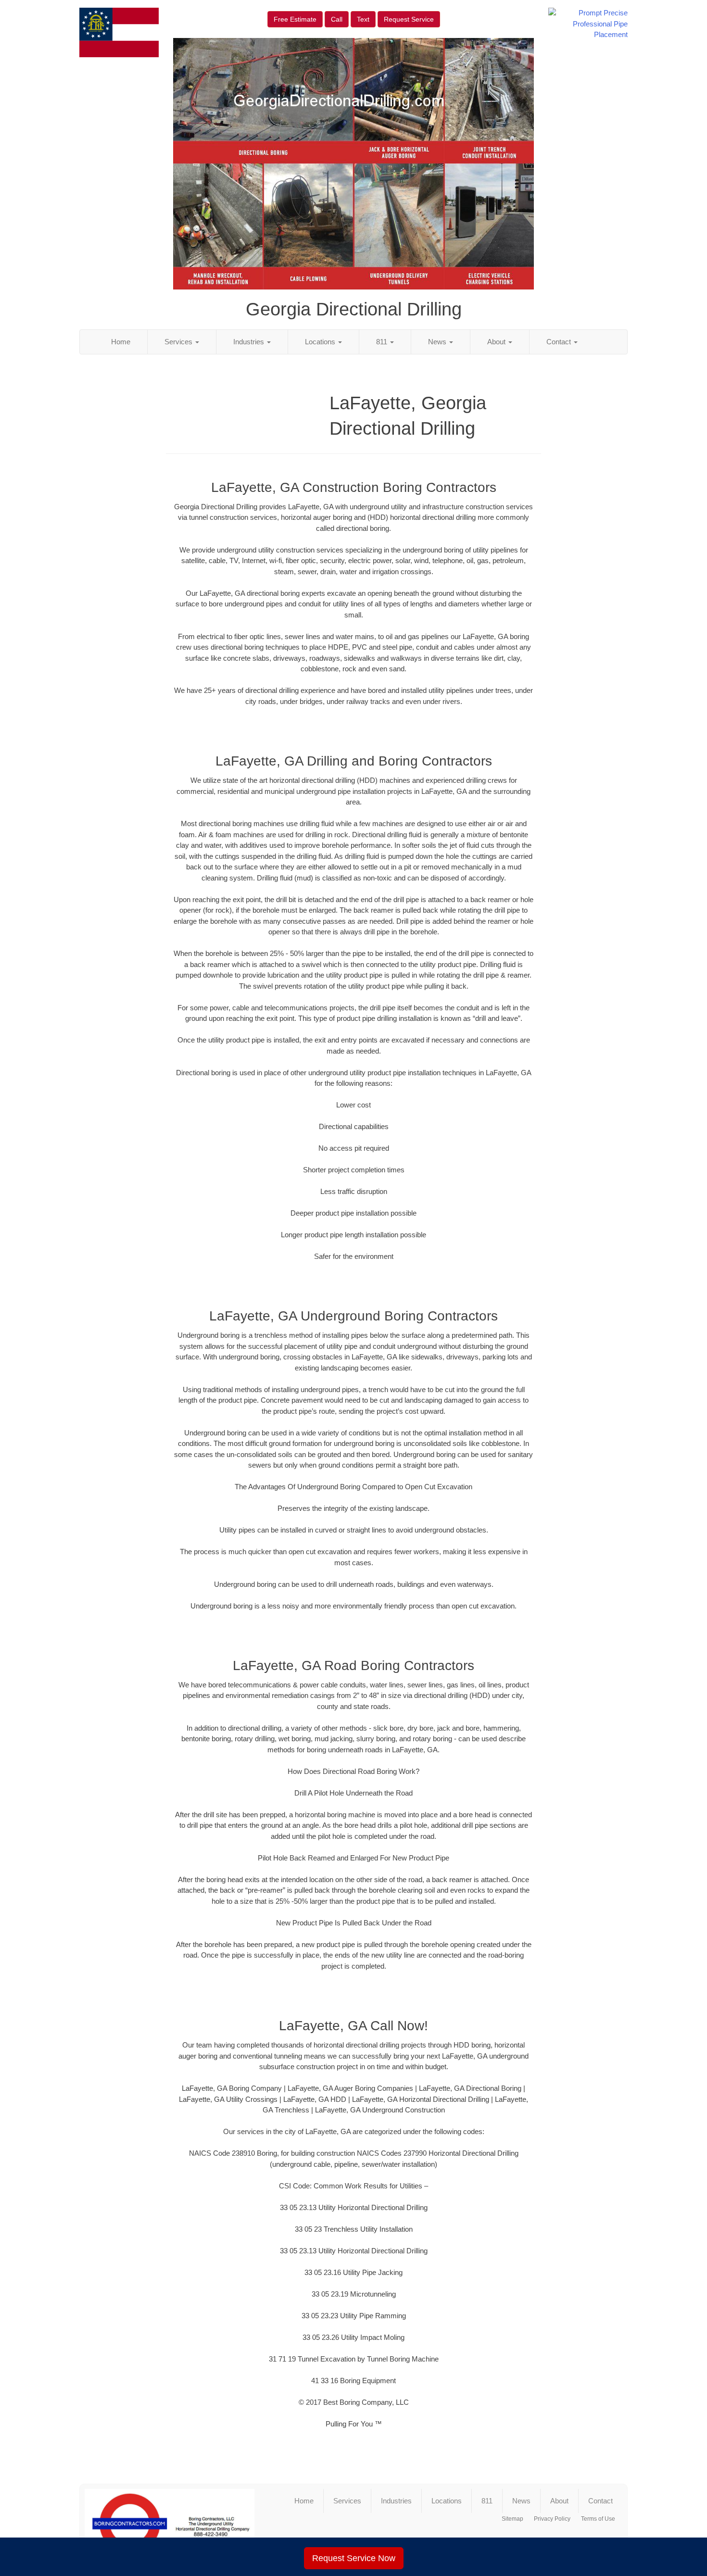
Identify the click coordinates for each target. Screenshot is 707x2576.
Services (179, 342)
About (497, 342)
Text (363, 19)
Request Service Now (354, 2558)
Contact (560, 342)
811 (383, 342)
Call (337, 19)
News (438, 342)
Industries (250, 342)
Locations (321, 342)
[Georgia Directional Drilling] (170, 2524)
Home (121, 342)
